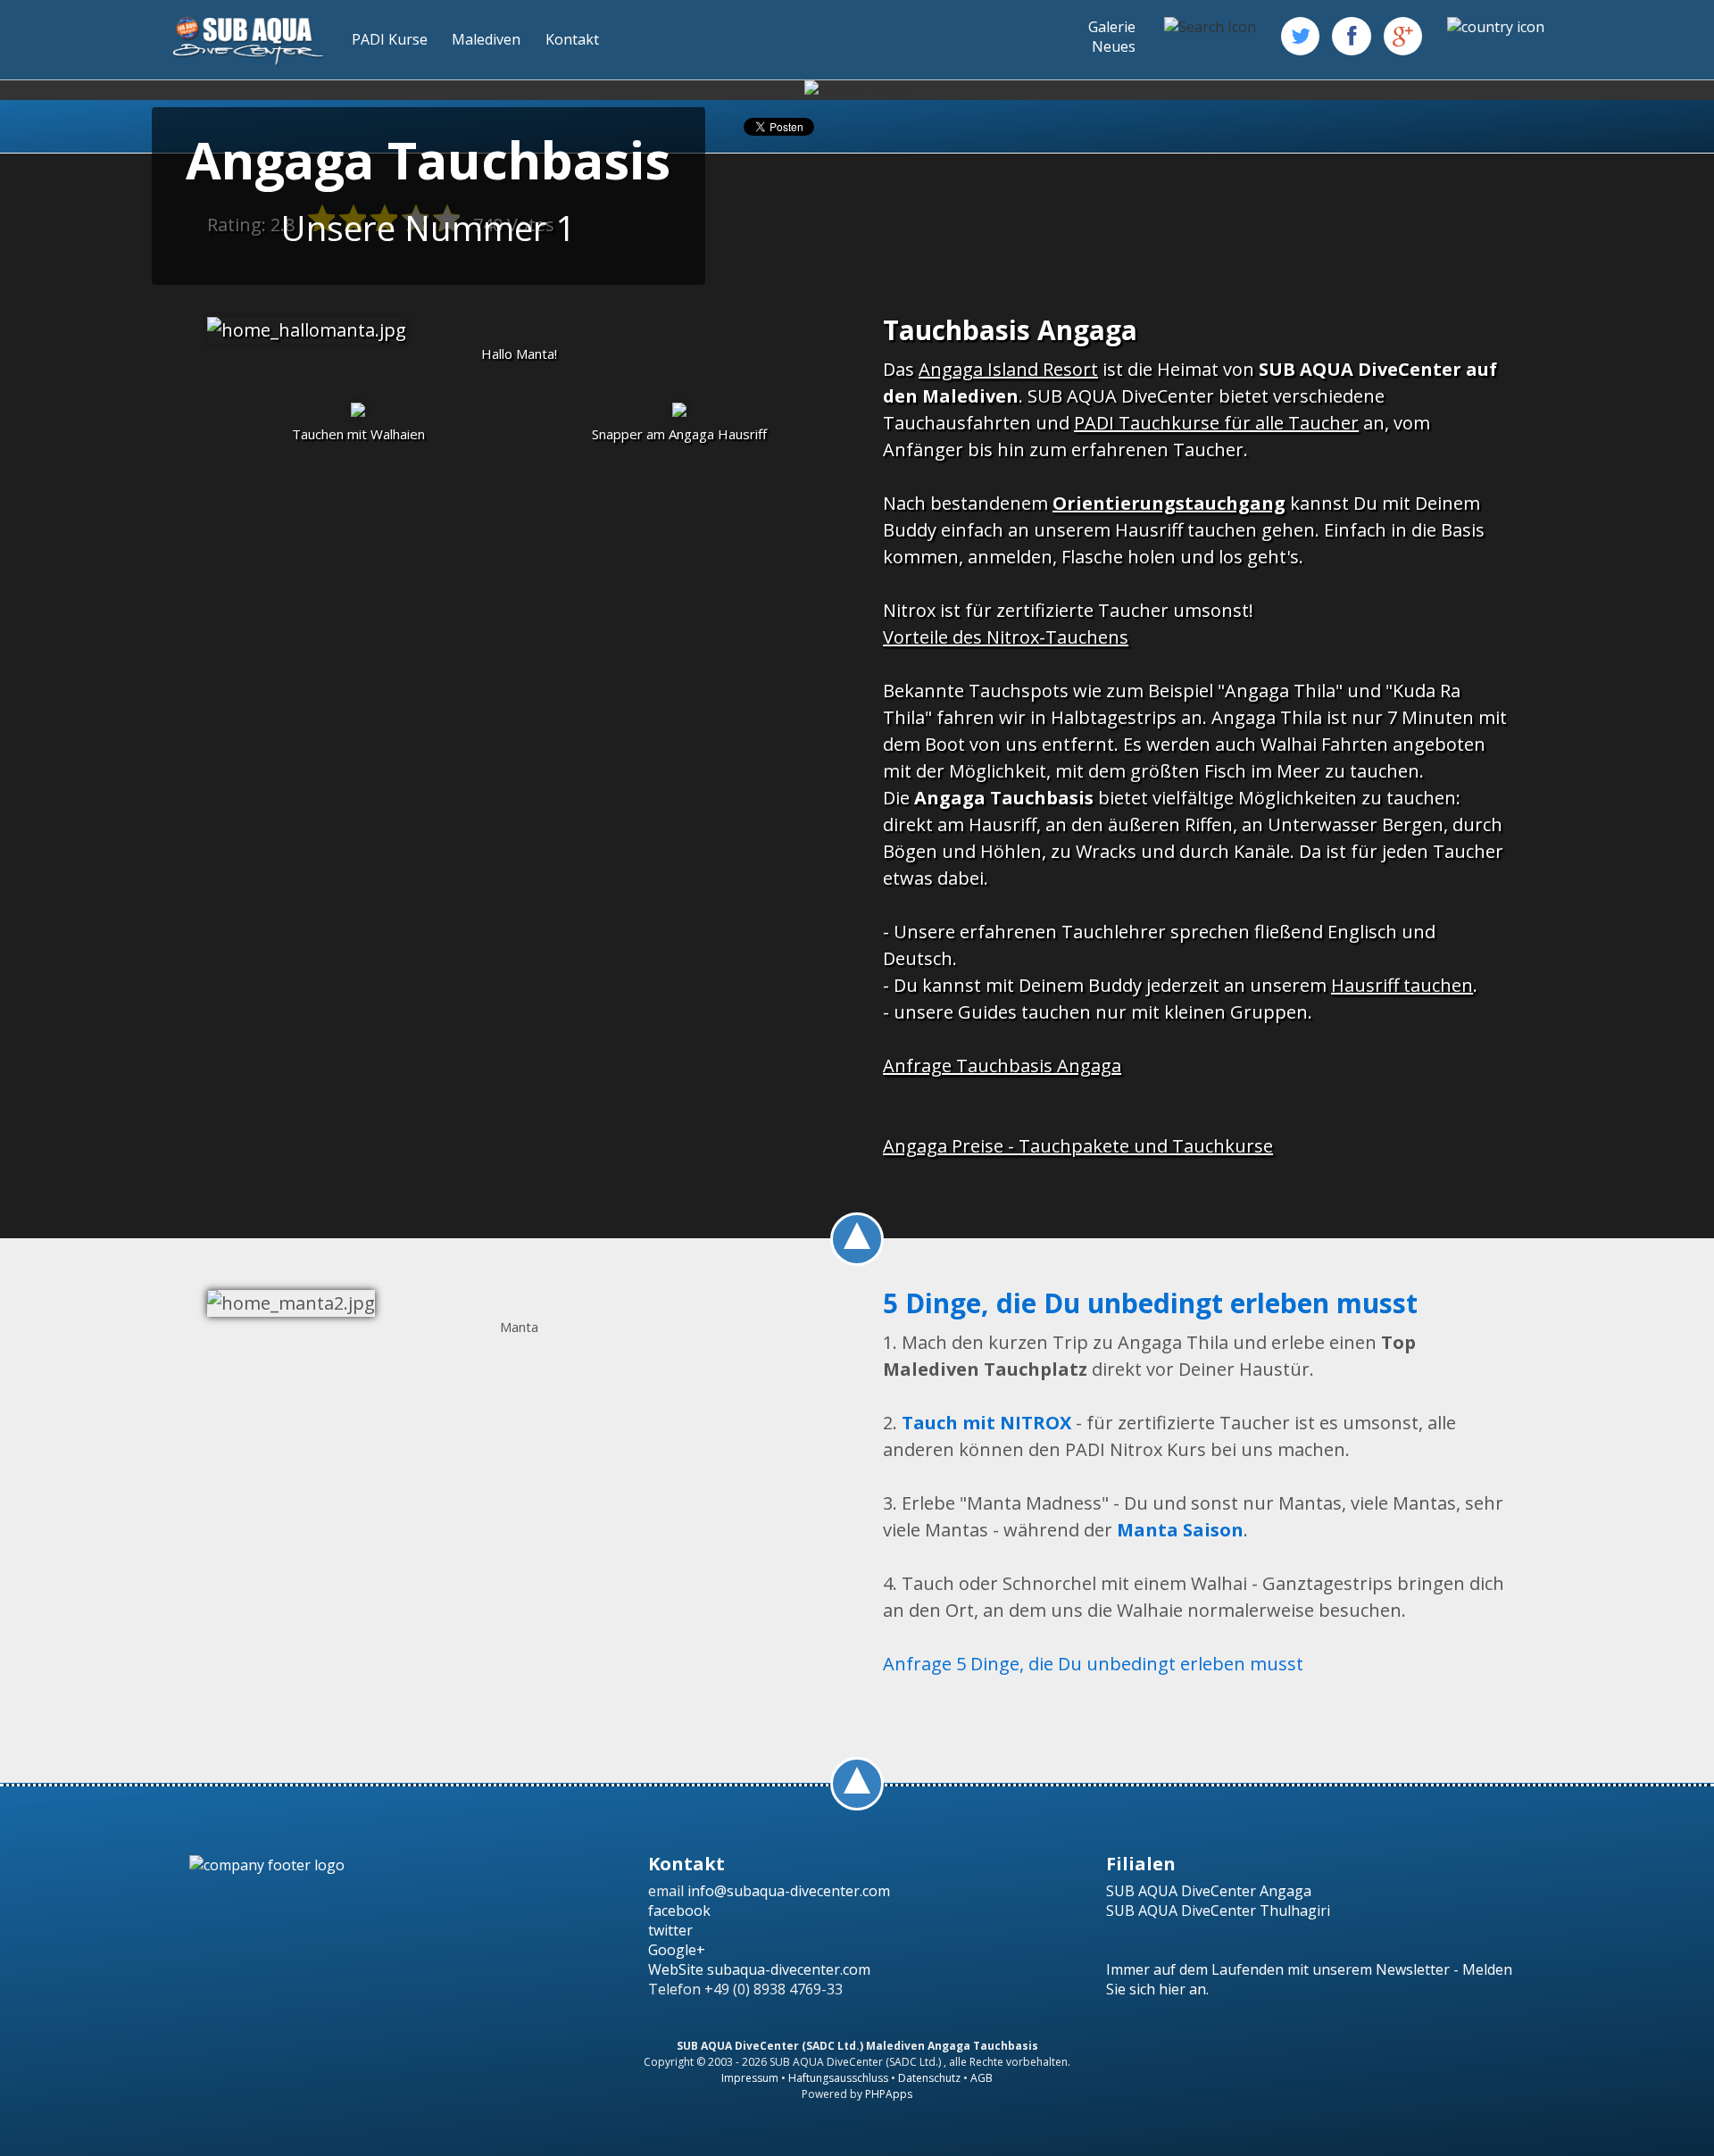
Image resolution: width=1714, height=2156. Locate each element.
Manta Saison (1180, 1530)
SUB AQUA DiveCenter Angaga (1209, 1891)
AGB (982, 2078)
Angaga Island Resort (1008, 369)
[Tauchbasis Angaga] (307, 330)
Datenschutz (929, 2078)
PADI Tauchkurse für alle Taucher (1216, 423)
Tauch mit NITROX (986, 1423)
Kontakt (572, 39)
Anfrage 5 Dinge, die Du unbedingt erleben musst (1093, 1664)
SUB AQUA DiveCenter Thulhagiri (1218, 1910)
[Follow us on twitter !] (1300, 36)
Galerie (1112, 27)
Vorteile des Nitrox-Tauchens (1006, 637)
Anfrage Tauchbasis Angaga (1002, 1066)
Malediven (486, 39)
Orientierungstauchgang (1169, 503)
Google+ (677, 1950)
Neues (1114, 46)
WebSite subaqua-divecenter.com (759, 1969)
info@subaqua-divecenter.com (789, 1891)
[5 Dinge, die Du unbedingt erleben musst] (291, 1303)
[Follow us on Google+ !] (1403, 36)
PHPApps (889, 2094)
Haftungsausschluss (838, 2078)
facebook (679, 1910)
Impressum (750, 2078)
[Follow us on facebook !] (1351, 36)
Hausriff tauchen (1402, 985)
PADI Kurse (390, 39)
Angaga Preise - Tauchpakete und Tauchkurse (1078, 1146)
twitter (670, 1930)
